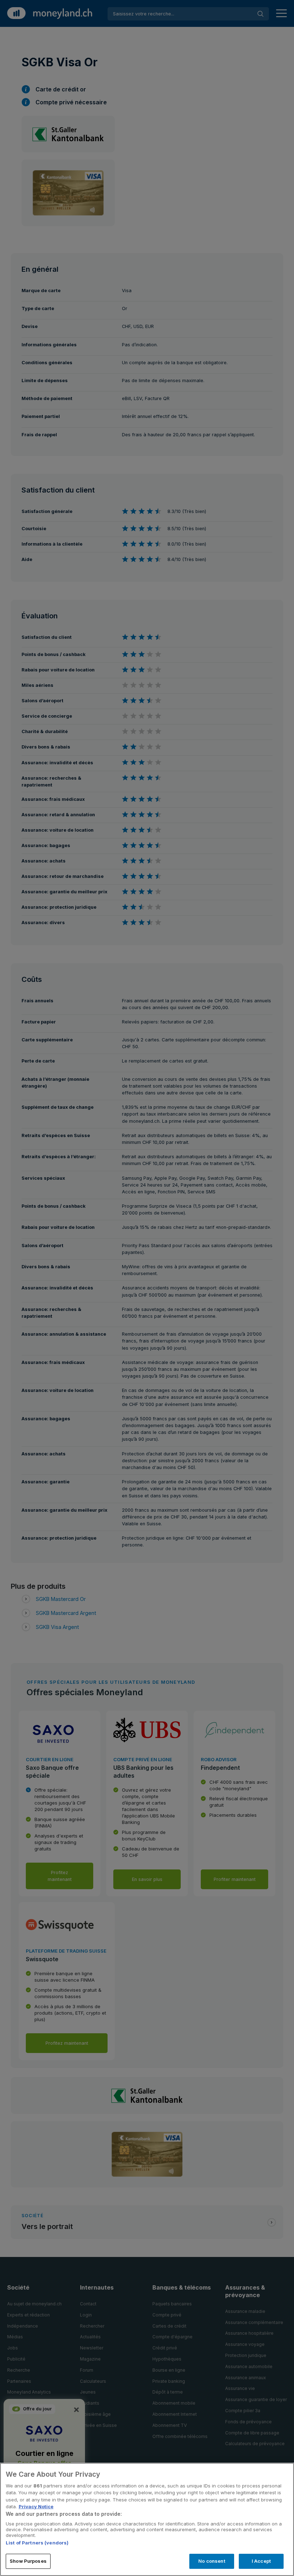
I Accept (261, 2561)
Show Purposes (28, 2561)
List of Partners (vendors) (37, 2543)
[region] (147, 2519)
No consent (212, 2561)
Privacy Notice (36, 2506)
